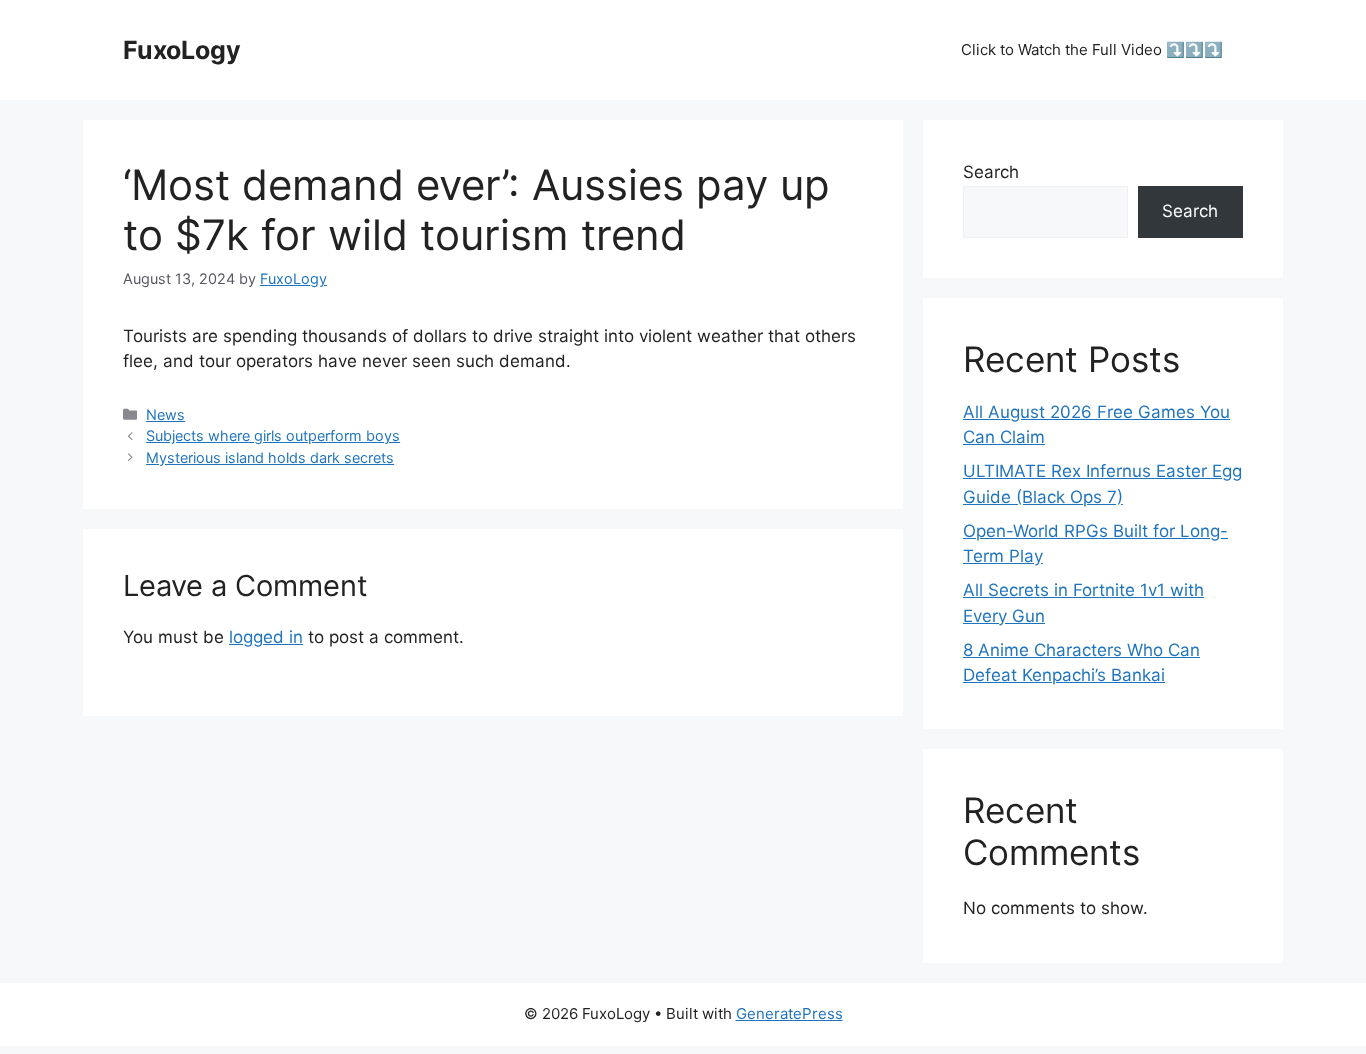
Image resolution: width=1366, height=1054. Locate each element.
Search (991, 172)
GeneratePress (789, 1013)
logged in (266, 637)
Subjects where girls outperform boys (273, 435)
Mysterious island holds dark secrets (270, 457)
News (165, 414)
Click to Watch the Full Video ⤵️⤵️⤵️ (1092, 49)
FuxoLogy (182, 50)
